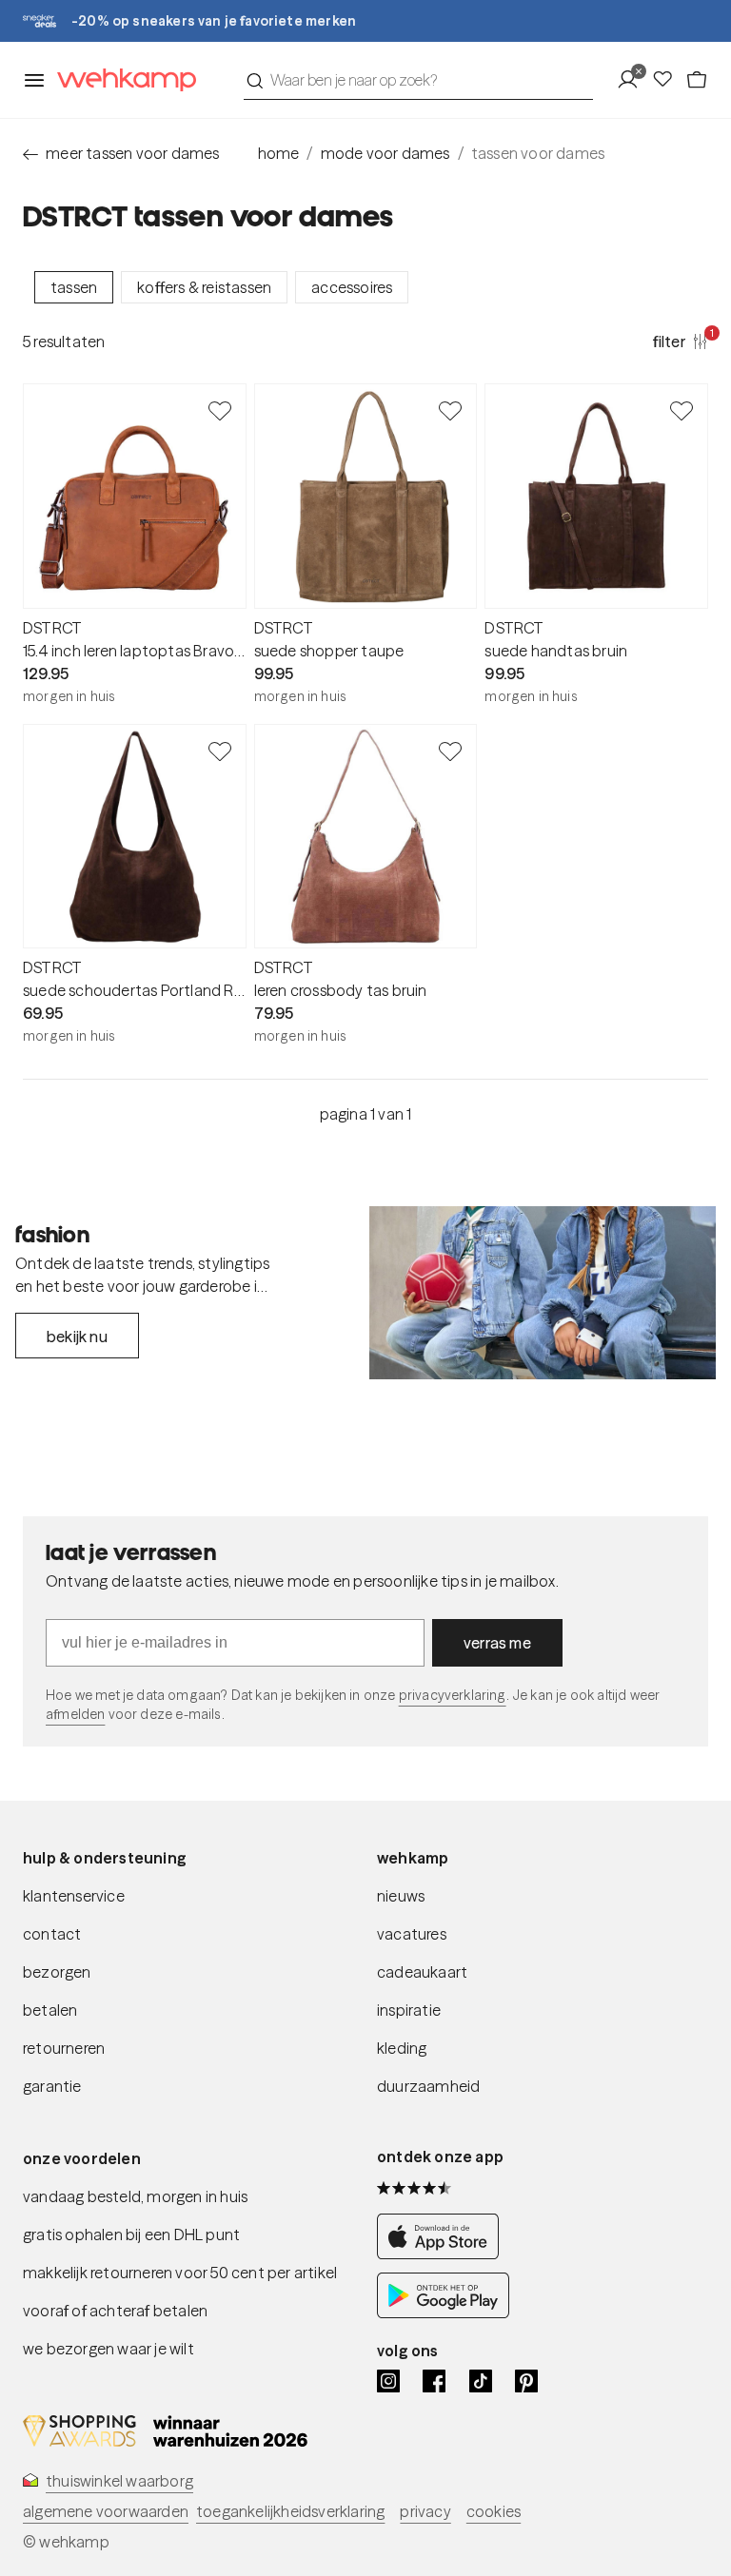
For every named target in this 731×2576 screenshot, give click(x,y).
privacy (425, 2511)
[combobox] (418, 80)
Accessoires (352, 287)
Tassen (74, 287)
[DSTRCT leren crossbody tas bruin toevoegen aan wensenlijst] (450, 751)
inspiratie (409, 2010)
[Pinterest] (526, 2381)
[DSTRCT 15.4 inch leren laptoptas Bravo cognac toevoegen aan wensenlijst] (220, 410)
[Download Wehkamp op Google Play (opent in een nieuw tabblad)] (443, 2313)
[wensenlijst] (668, 80)
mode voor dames (385, 153)
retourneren (64, 2048)
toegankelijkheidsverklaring (290, 2511)
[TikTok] (481, 2381)
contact (52, 1934)
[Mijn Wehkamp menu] (633, 80)
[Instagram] (388, 2381)
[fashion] (543, 1293)
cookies (494, 2511)
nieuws (401, 1896)
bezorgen (57, 1972)
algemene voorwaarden (106, 2511)
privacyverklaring (453, 1695)
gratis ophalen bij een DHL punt (131, 2234)
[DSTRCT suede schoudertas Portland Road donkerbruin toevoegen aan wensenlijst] (220, 751)
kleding (402, 2048)
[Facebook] (434, 2381)
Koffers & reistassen (204, 287)
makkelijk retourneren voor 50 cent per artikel (180, 2273)
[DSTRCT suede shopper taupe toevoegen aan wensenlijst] (450, 410)
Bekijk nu (77, 1337)
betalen (50, 2010)
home (279, 153)
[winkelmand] (697, 80)
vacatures (412, 1934)
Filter (681, 341)
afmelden (75, 1714)
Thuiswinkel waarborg (119, 2481)
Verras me (497, 1643)
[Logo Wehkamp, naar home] (121, 80)
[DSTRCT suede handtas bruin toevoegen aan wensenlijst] (682, 410)
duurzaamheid (428, 2086)
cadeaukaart (422, 1972)
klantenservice (74, 1896)
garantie (52, 2086)
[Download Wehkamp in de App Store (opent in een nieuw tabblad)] (443, 2254)
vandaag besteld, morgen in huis (135, 2196)
